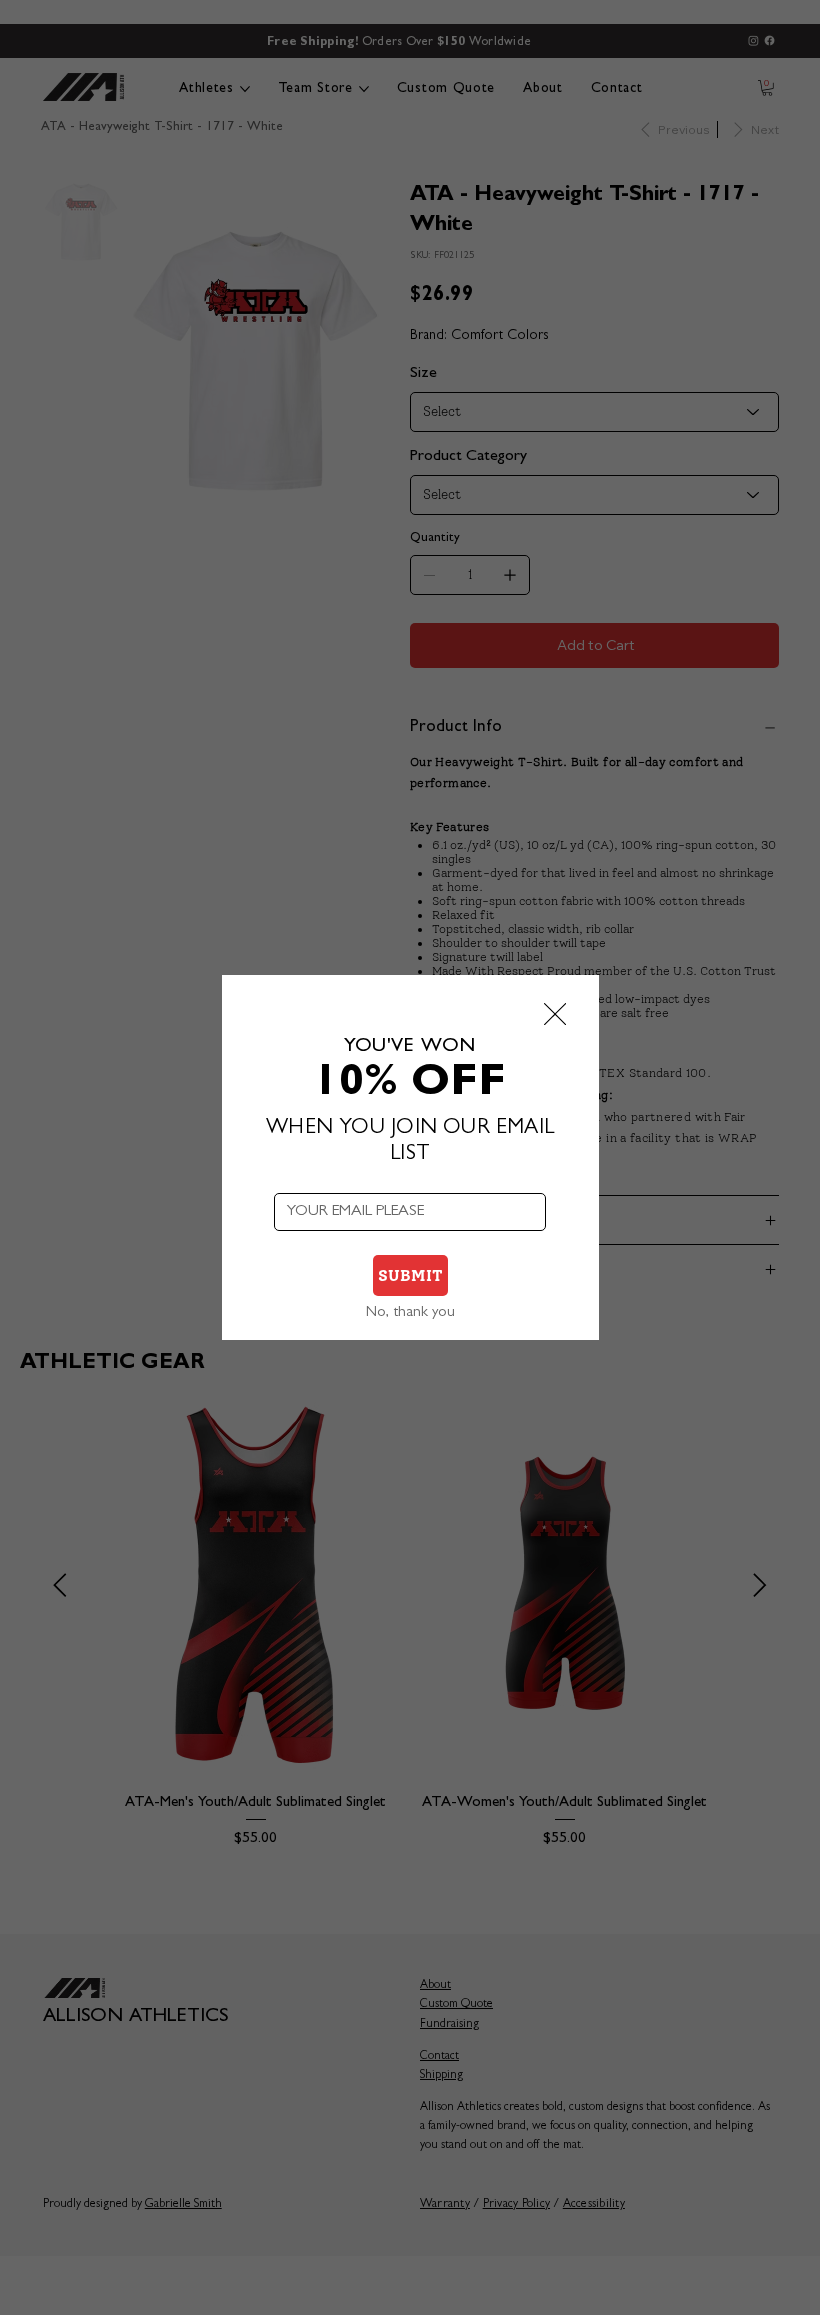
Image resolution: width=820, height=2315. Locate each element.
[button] (555, 1015)
